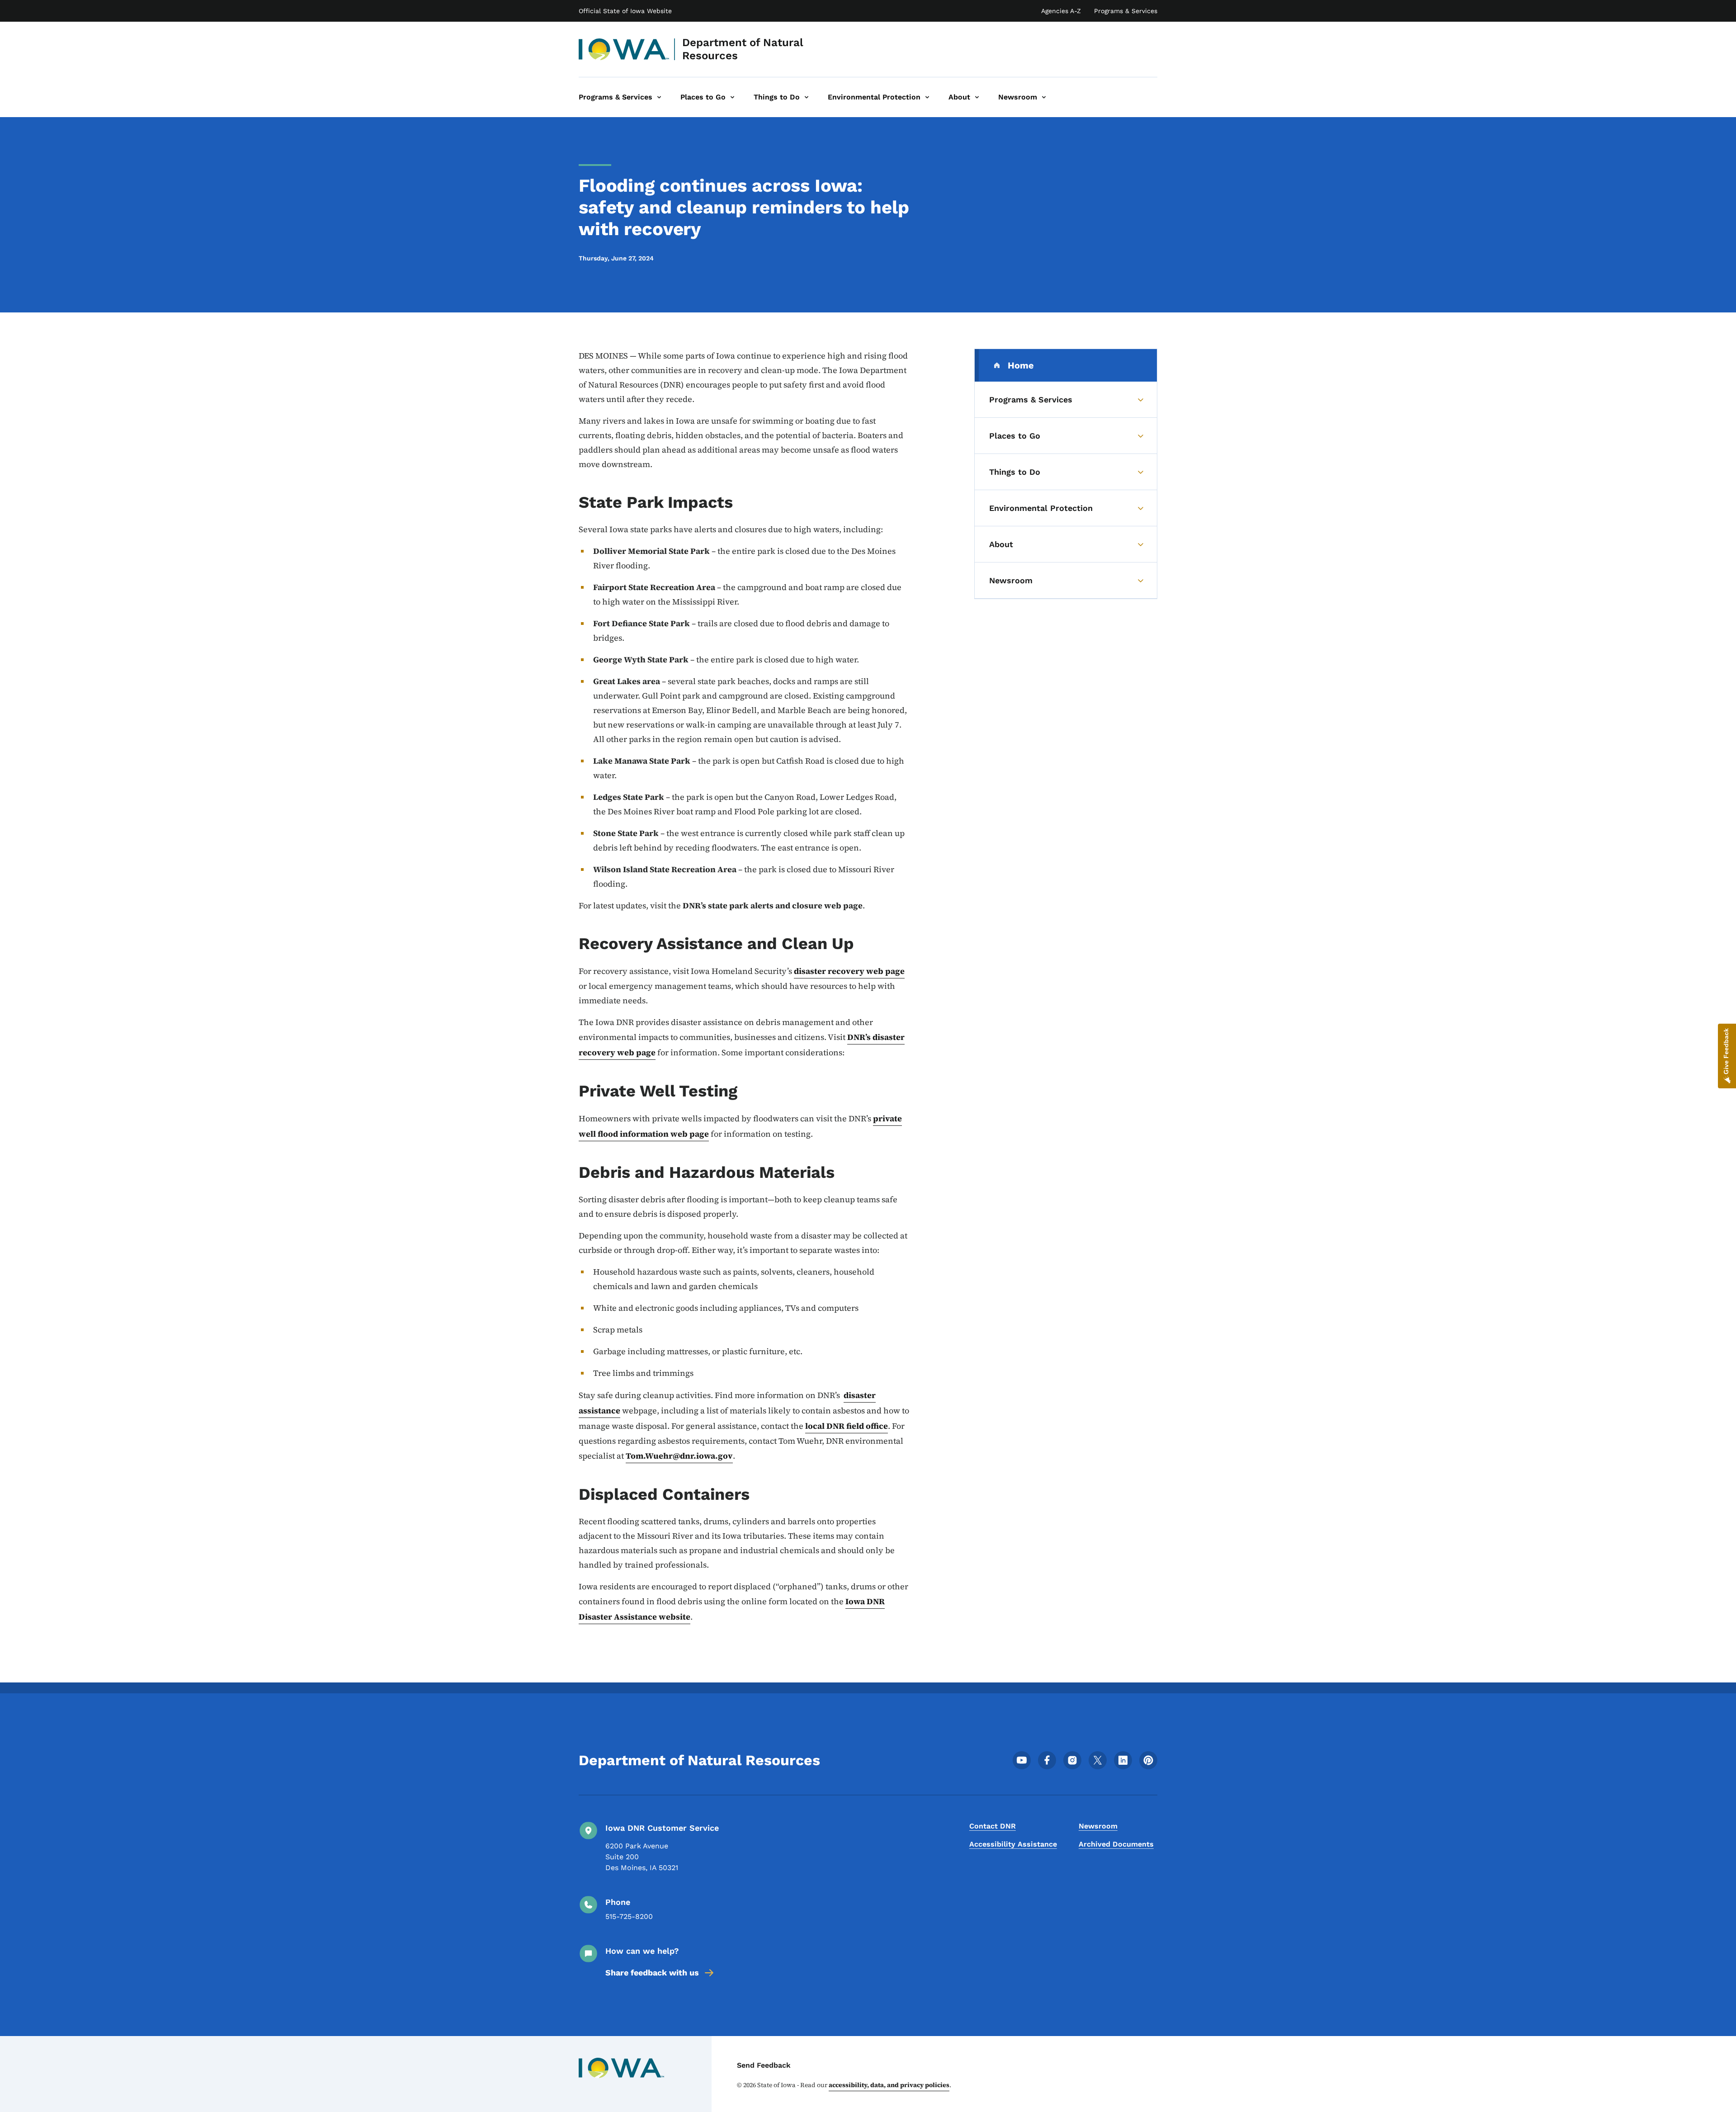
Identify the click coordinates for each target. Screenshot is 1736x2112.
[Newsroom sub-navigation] (1044, 97)
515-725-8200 (629, 1916)
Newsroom (1098, 1826)
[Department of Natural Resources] (624, 49)
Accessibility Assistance (1013, 1844)
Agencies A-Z (1061, 11)
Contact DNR (993, 1826)
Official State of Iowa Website (625, 11)
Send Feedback (764, 2065)
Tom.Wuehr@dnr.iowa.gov (679, 1456)
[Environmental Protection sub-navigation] (927, 97)
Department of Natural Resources (743, 49)
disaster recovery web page (849, 971)
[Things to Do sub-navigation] (807, 97)
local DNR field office (847, 1426)
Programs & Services (1126, 11)
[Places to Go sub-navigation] (732, 97)
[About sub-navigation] (977, 97)
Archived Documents (1116, 1844)
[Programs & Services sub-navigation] (659, 97)
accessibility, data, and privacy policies (889, 2085)
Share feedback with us (652, 1973)
